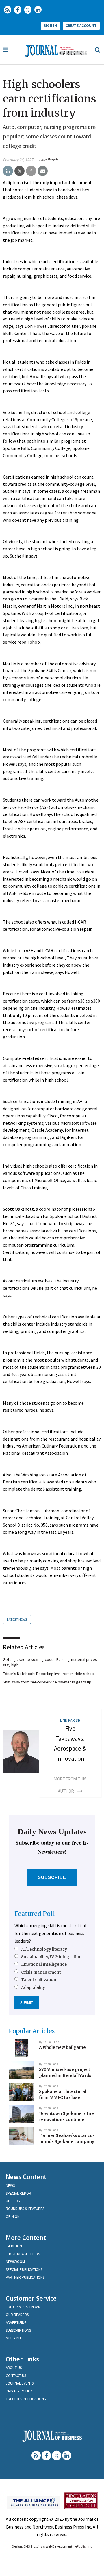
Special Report (19, 2193)
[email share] (43, 171)
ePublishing (84, 2546)
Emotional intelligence (44, 1964)
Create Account (81, 26)
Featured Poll (35, 1914)
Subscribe (52, 1877)
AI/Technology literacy (44, 1949)
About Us (14, 2368)
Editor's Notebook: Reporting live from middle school (49, 1674)
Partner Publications (25, 2277)
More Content (26, 2237)
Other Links (22, 2359)
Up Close (14, 2201)
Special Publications (24, 2270)
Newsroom (15, 2262)
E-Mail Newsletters (23, 2254)
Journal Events (20, 2383)
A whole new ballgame (62, 2047)
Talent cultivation (39, 1980)
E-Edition (14, 2246)
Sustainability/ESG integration (51, 1957)
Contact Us (16, 2376)
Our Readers (17, 2315)
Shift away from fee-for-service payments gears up (47, 1682)
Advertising (16, 2323)
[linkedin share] (8, 171)
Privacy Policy (19, 2391)
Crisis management (41, 1972)
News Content (26, 2177)
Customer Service (31, 2298)
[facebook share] (31, 171)
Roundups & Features (25, 2209)
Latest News (17, 1619)
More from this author (70, 1785)
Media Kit (14, 2338)
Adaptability (33, 1987)
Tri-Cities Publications (26, 2399)
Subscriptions (18, 2330)
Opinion (13, 2217)
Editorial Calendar (23, 2307)
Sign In (50, 26)
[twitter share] (19, 171)
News (10, 2186)
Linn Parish (48, 160)
